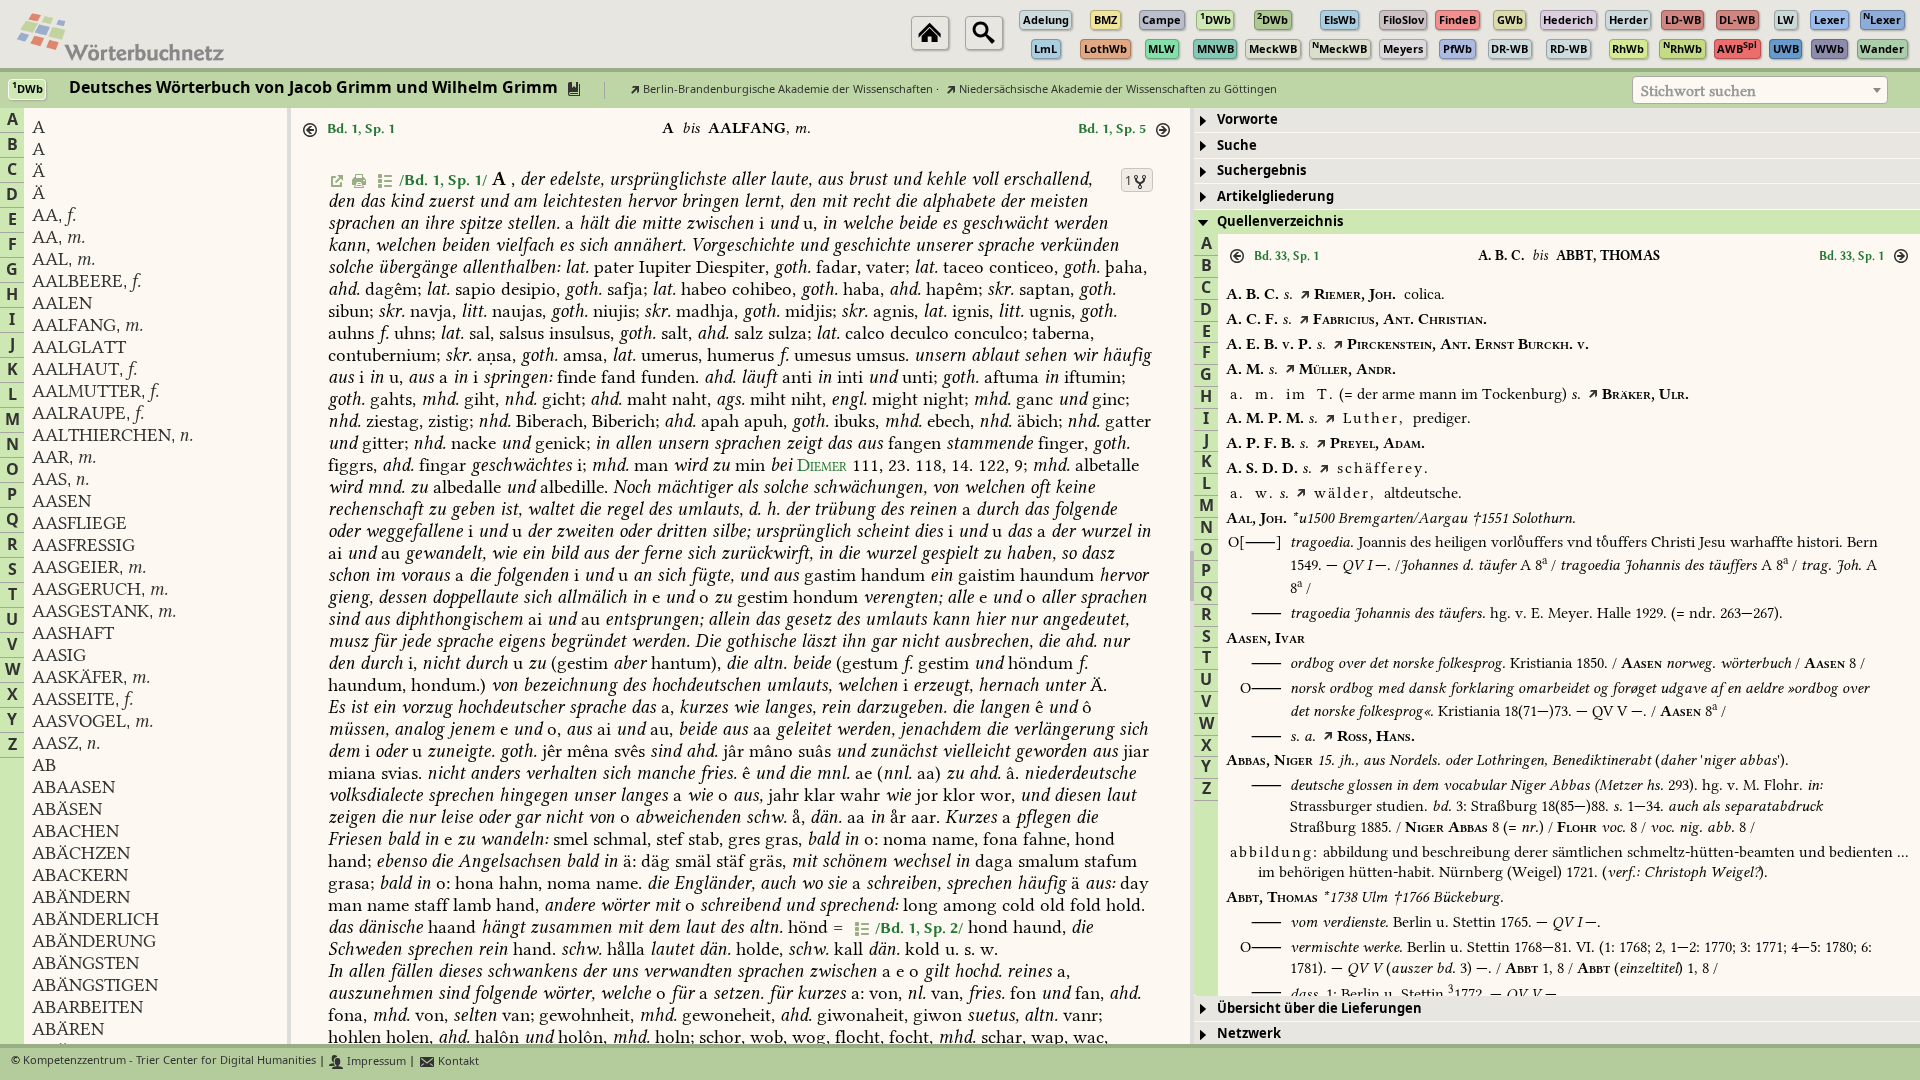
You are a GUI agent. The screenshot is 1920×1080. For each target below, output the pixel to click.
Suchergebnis (1261, 170)
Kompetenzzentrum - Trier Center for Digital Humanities (169, 1061)
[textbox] (1760, 91)
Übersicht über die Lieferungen (1319, 1008)
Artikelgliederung (1275, 196)
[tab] (1557, 120)
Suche (1237, 145)
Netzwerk (1249, 1033)
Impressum (375, 1061)
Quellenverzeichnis (1280, 221)
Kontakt (457, 1061)
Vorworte (1247, 119)
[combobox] (1760, 90)
